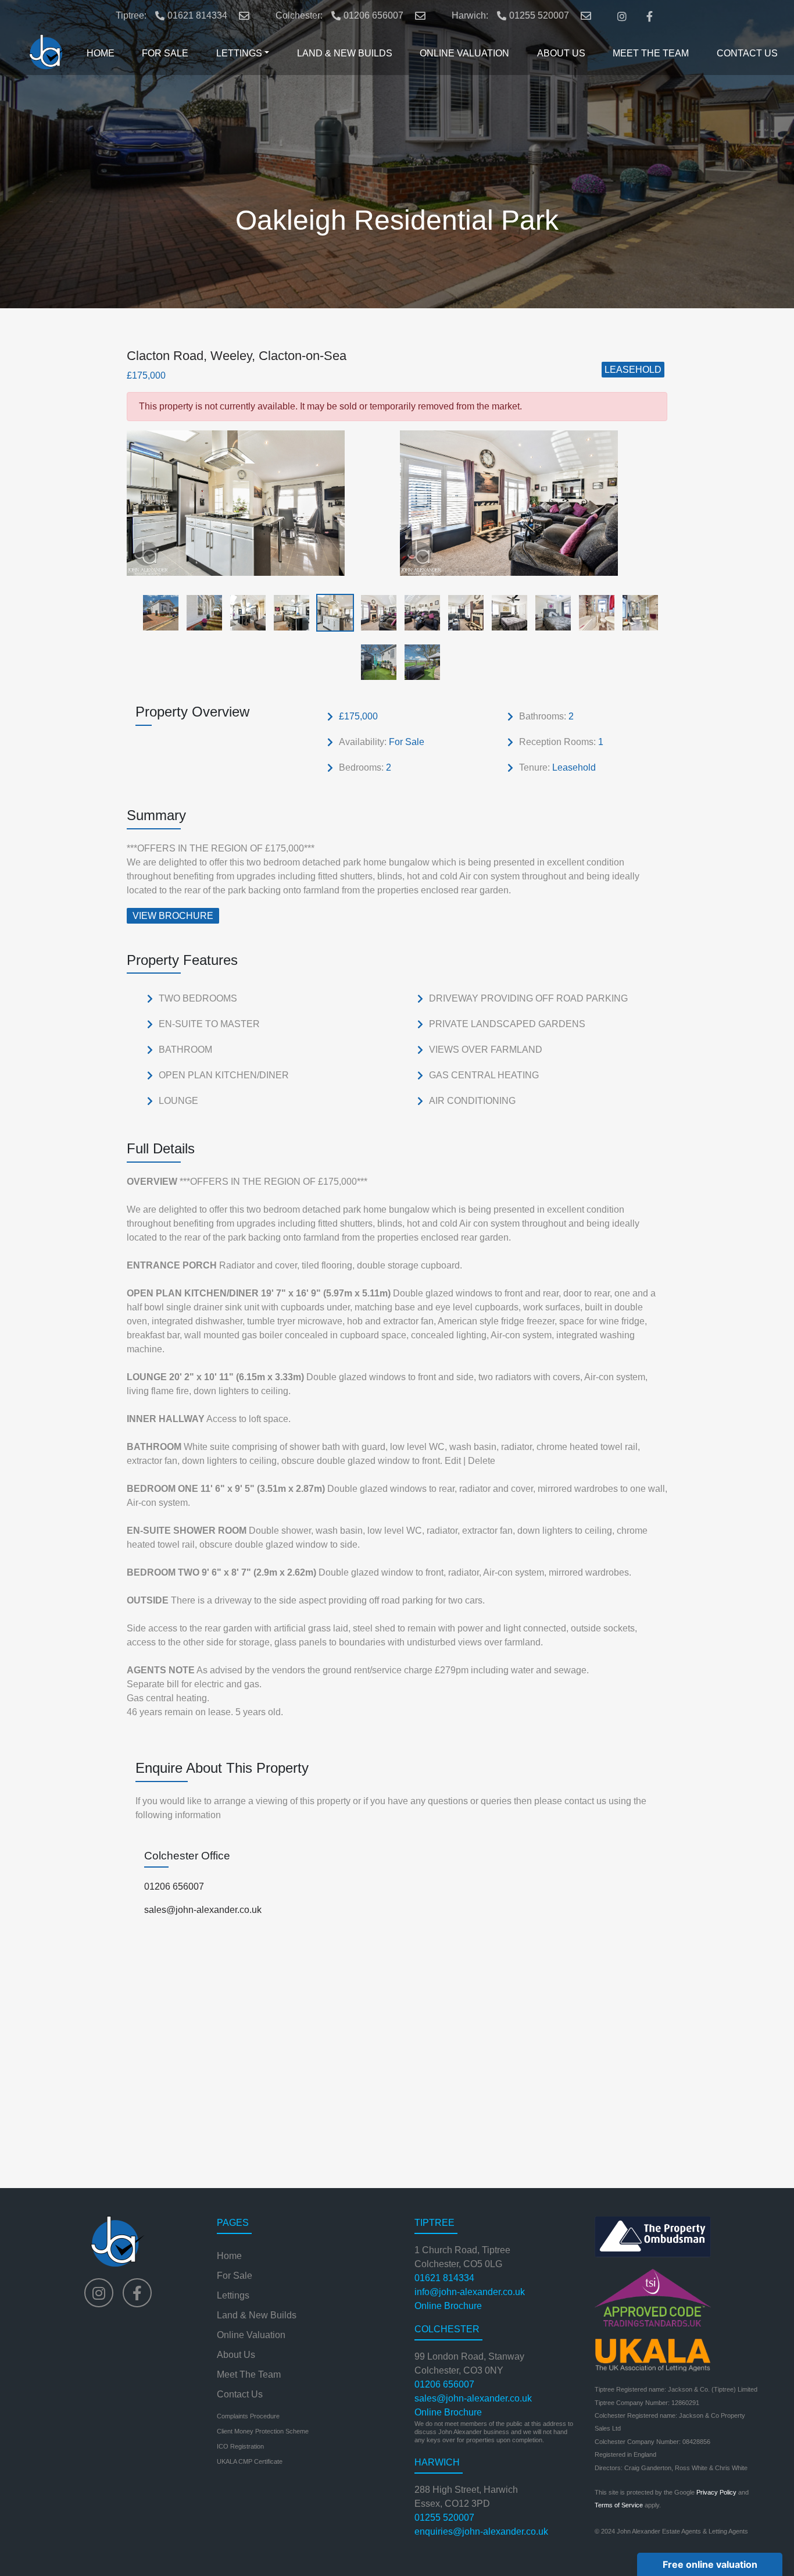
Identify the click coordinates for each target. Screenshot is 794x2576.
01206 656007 (373, 15)
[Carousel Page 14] (419, 662)
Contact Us (240, 2394)
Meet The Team (249, 2374)
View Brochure (173, 916)
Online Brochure (448, 2306)
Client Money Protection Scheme (263, 2431)
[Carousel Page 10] (550, 612)
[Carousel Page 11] (593, 612)
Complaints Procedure (248, 2416)
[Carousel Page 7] (419, 612)
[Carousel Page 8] (462, 612)
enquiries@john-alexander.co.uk (481, 2532)
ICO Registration (240, 2446)
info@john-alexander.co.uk (470, 2292)
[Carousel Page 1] (157, 612)
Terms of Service (619, 2505)
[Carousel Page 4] (288, 612)
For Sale (235, 2276)
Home (229, 2256)
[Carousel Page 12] (637, 612)
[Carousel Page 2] (201, 612)
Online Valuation (251, 2335)
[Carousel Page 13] (375, 662)
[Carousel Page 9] (506, 612)
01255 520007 (539, 15)
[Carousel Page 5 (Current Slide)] (332, 612)
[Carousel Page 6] (375, 612)
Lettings (233, 2295)
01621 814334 (197, 15)
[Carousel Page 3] (244, 612)
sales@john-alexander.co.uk (203, 1910)
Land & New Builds (257, 2315)
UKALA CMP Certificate (250, 2461)
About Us (236, 2355)
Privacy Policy (716, 2492)
